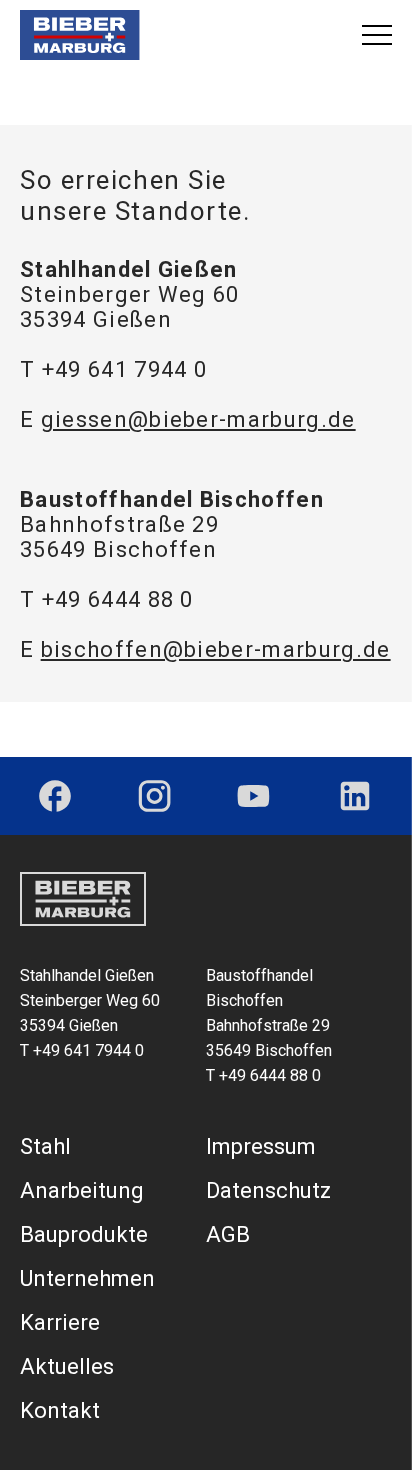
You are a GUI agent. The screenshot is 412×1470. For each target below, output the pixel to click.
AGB (228, 1234)
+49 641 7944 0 (124, 369)
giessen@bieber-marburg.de (198, 419)
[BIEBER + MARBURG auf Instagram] (154, 796)
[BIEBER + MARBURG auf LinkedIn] (355, 796)
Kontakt (60, 1410)
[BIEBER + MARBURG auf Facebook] (55, 796)
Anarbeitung (82, 1190)
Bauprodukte (84, 1234)
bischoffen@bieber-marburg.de (216, 649)
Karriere (60, 1322)
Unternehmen (87, 1278)
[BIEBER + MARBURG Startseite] (80, 35)
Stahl (45, 1146)
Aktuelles (67, 1366)
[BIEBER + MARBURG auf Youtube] (253, 796)
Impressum (261, 1146)
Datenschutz (268, 1190)
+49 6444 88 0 (118, 599)
